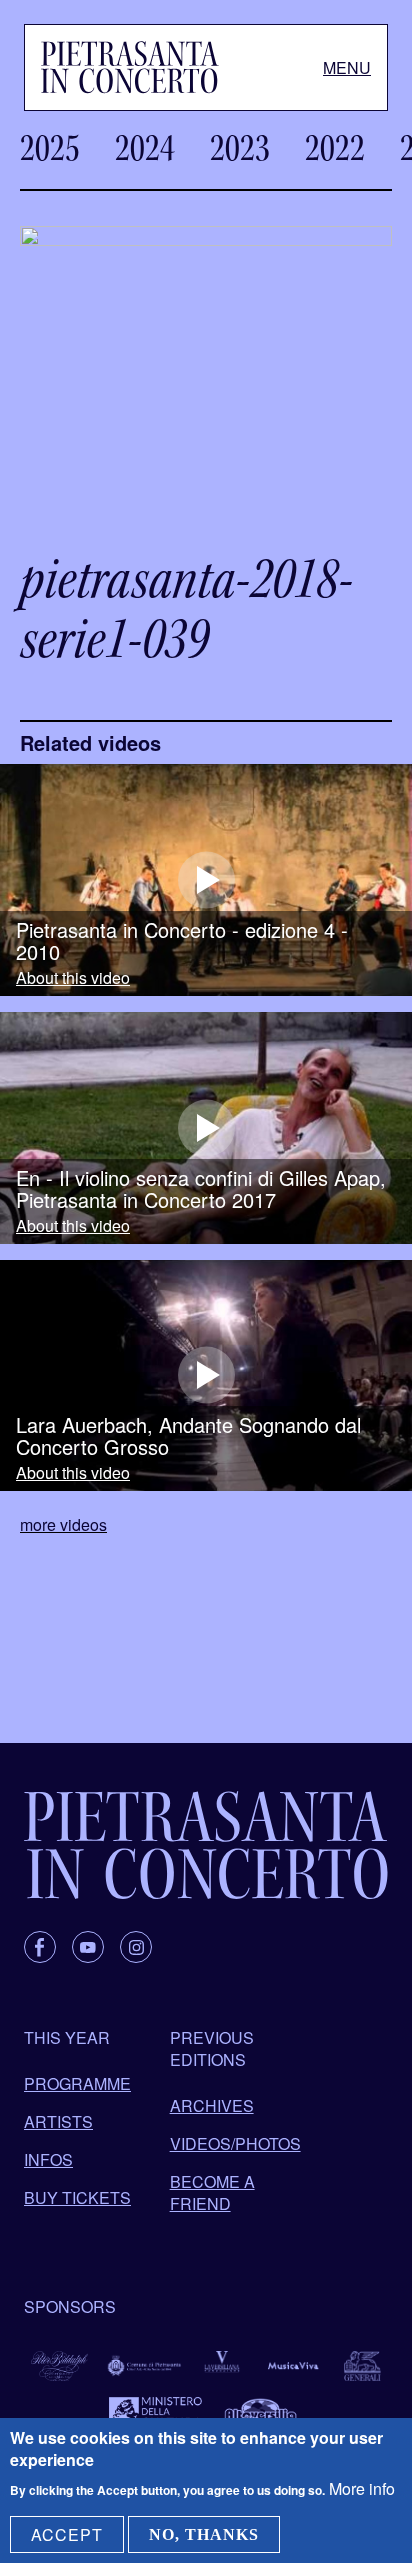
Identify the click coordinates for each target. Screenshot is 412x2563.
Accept (67, 2534)
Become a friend (212, 2192)
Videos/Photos (235, 2143)
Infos (48, 2159)
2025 (50, 148)
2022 (335, 148)
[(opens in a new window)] (206, 880)
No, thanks (204, 2534)
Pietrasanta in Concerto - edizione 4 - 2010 (182, 941)
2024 (145, 148)
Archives (212, 2105)
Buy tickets (77, 2197)
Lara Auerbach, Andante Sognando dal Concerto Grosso (188, 1436)
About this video (73, 978)
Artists (58, 2121)
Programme (77, 2083)
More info (362, 2488)
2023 (240, 148)
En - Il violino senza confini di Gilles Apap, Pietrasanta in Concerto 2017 (201, 1189)
